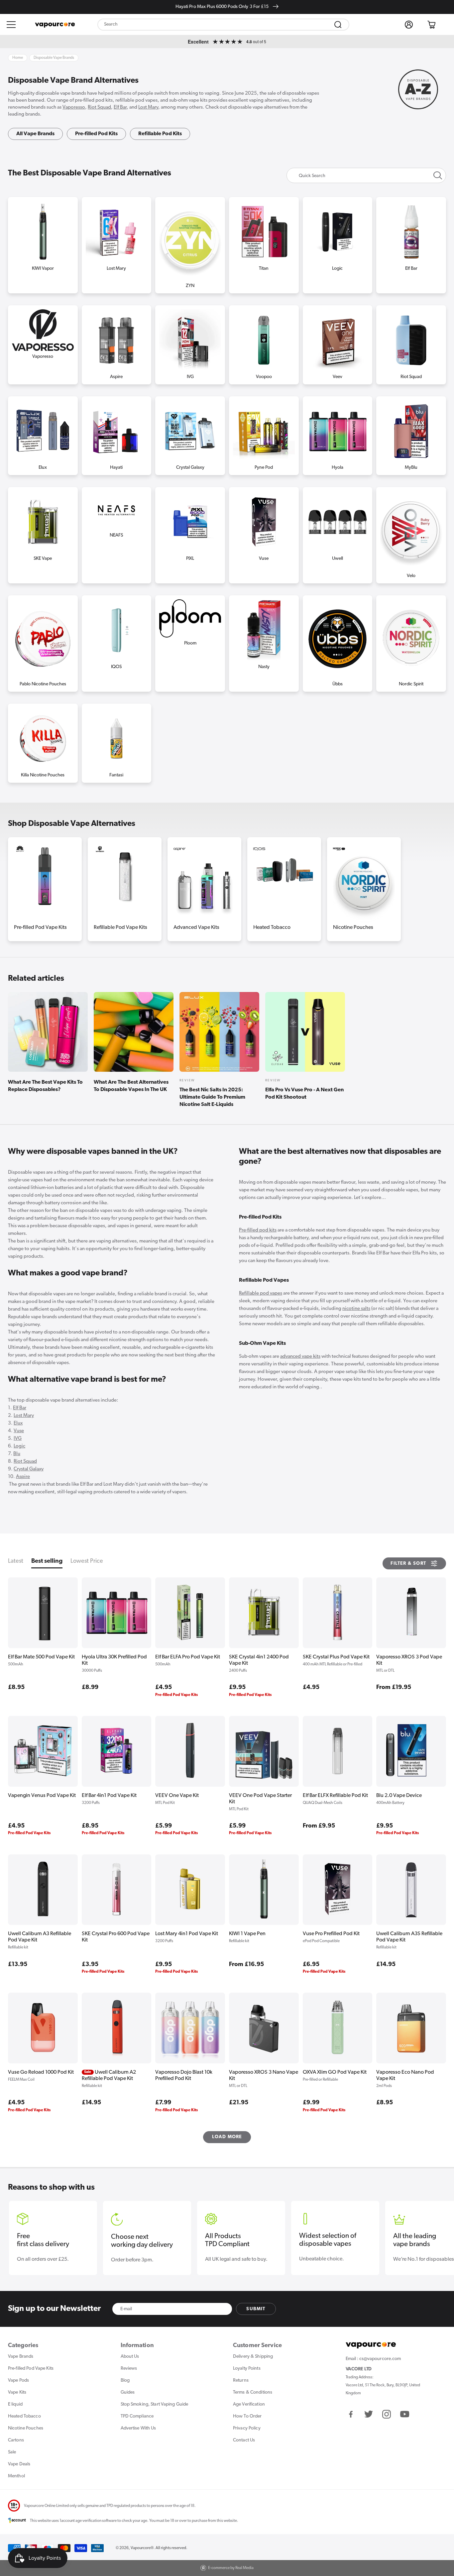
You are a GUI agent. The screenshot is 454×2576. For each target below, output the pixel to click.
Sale (12, 2452)
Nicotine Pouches (353, 928)
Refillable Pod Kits (160, 134)
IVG (18, 1439)
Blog (125, 2380)
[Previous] (17, 875)
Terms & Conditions (253, 2392)
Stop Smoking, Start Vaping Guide (155, 2404)
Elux (18, 1423)
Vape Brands (21, 2357)
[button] (11, 25)
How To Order (247, 2416)
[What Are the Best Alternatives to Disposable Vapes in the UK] (134, 1032)
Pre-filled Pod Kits (96, 134)
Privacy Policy (247, 2428)
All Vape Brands (35, 134)
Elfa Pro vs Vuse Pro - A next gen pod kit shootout (304, 1094)
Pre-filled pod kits (258, 1230)
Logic (19, 1446)
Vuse (19, 1431)
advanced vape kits (300, 1357)
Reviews (129, 2369)
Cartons (16, 2440)
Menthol (16, 2476)
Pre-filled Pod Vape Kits (40, 928)
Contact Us (244, 2440)
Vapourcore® (142, 2548)
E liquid (15, 2404)
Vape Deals (19, 2464)
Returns (241, 2380)
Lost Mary (148, 107)
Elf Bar (120, 107)
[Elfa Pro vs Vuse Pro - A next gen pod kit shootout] (305, 1032)
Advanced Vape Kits (196, 928)
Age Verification (249, 2404)
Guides (128, 2392)
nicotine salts (356, 1309)
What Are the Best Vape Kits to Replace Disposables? (45, 1086)
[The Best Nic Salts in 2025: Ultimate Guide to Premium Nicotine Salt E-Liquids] (219, 1032)
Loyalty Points (247, 2369)
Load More (227, 2137)
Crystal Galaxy (29, 1469)
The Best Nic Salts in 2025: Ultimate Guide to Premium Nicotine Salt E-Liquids (212, 1097)
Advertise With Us (138, 2428)
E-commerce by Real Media (231, 2568)
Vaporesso (74, 107)
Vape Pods (18, 2380)
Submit (256, 2309)
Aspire (23, 1477)
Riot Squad (99, 107)
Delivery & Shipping (253, 2357)
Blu (17, 1454)
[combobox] (223, 25)
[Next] (437, 875)
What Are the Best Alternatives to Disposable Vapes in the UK (131, 1086)
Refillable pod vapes (261, 1293)
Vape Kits (17, 2392)
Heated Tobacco (272, 928)
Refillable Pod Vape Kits (120, 928)
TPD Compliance (137, 2416)
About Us (130, 2357)
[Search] (338, 25)
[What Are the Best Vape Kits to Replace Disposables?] (48, 1032)
